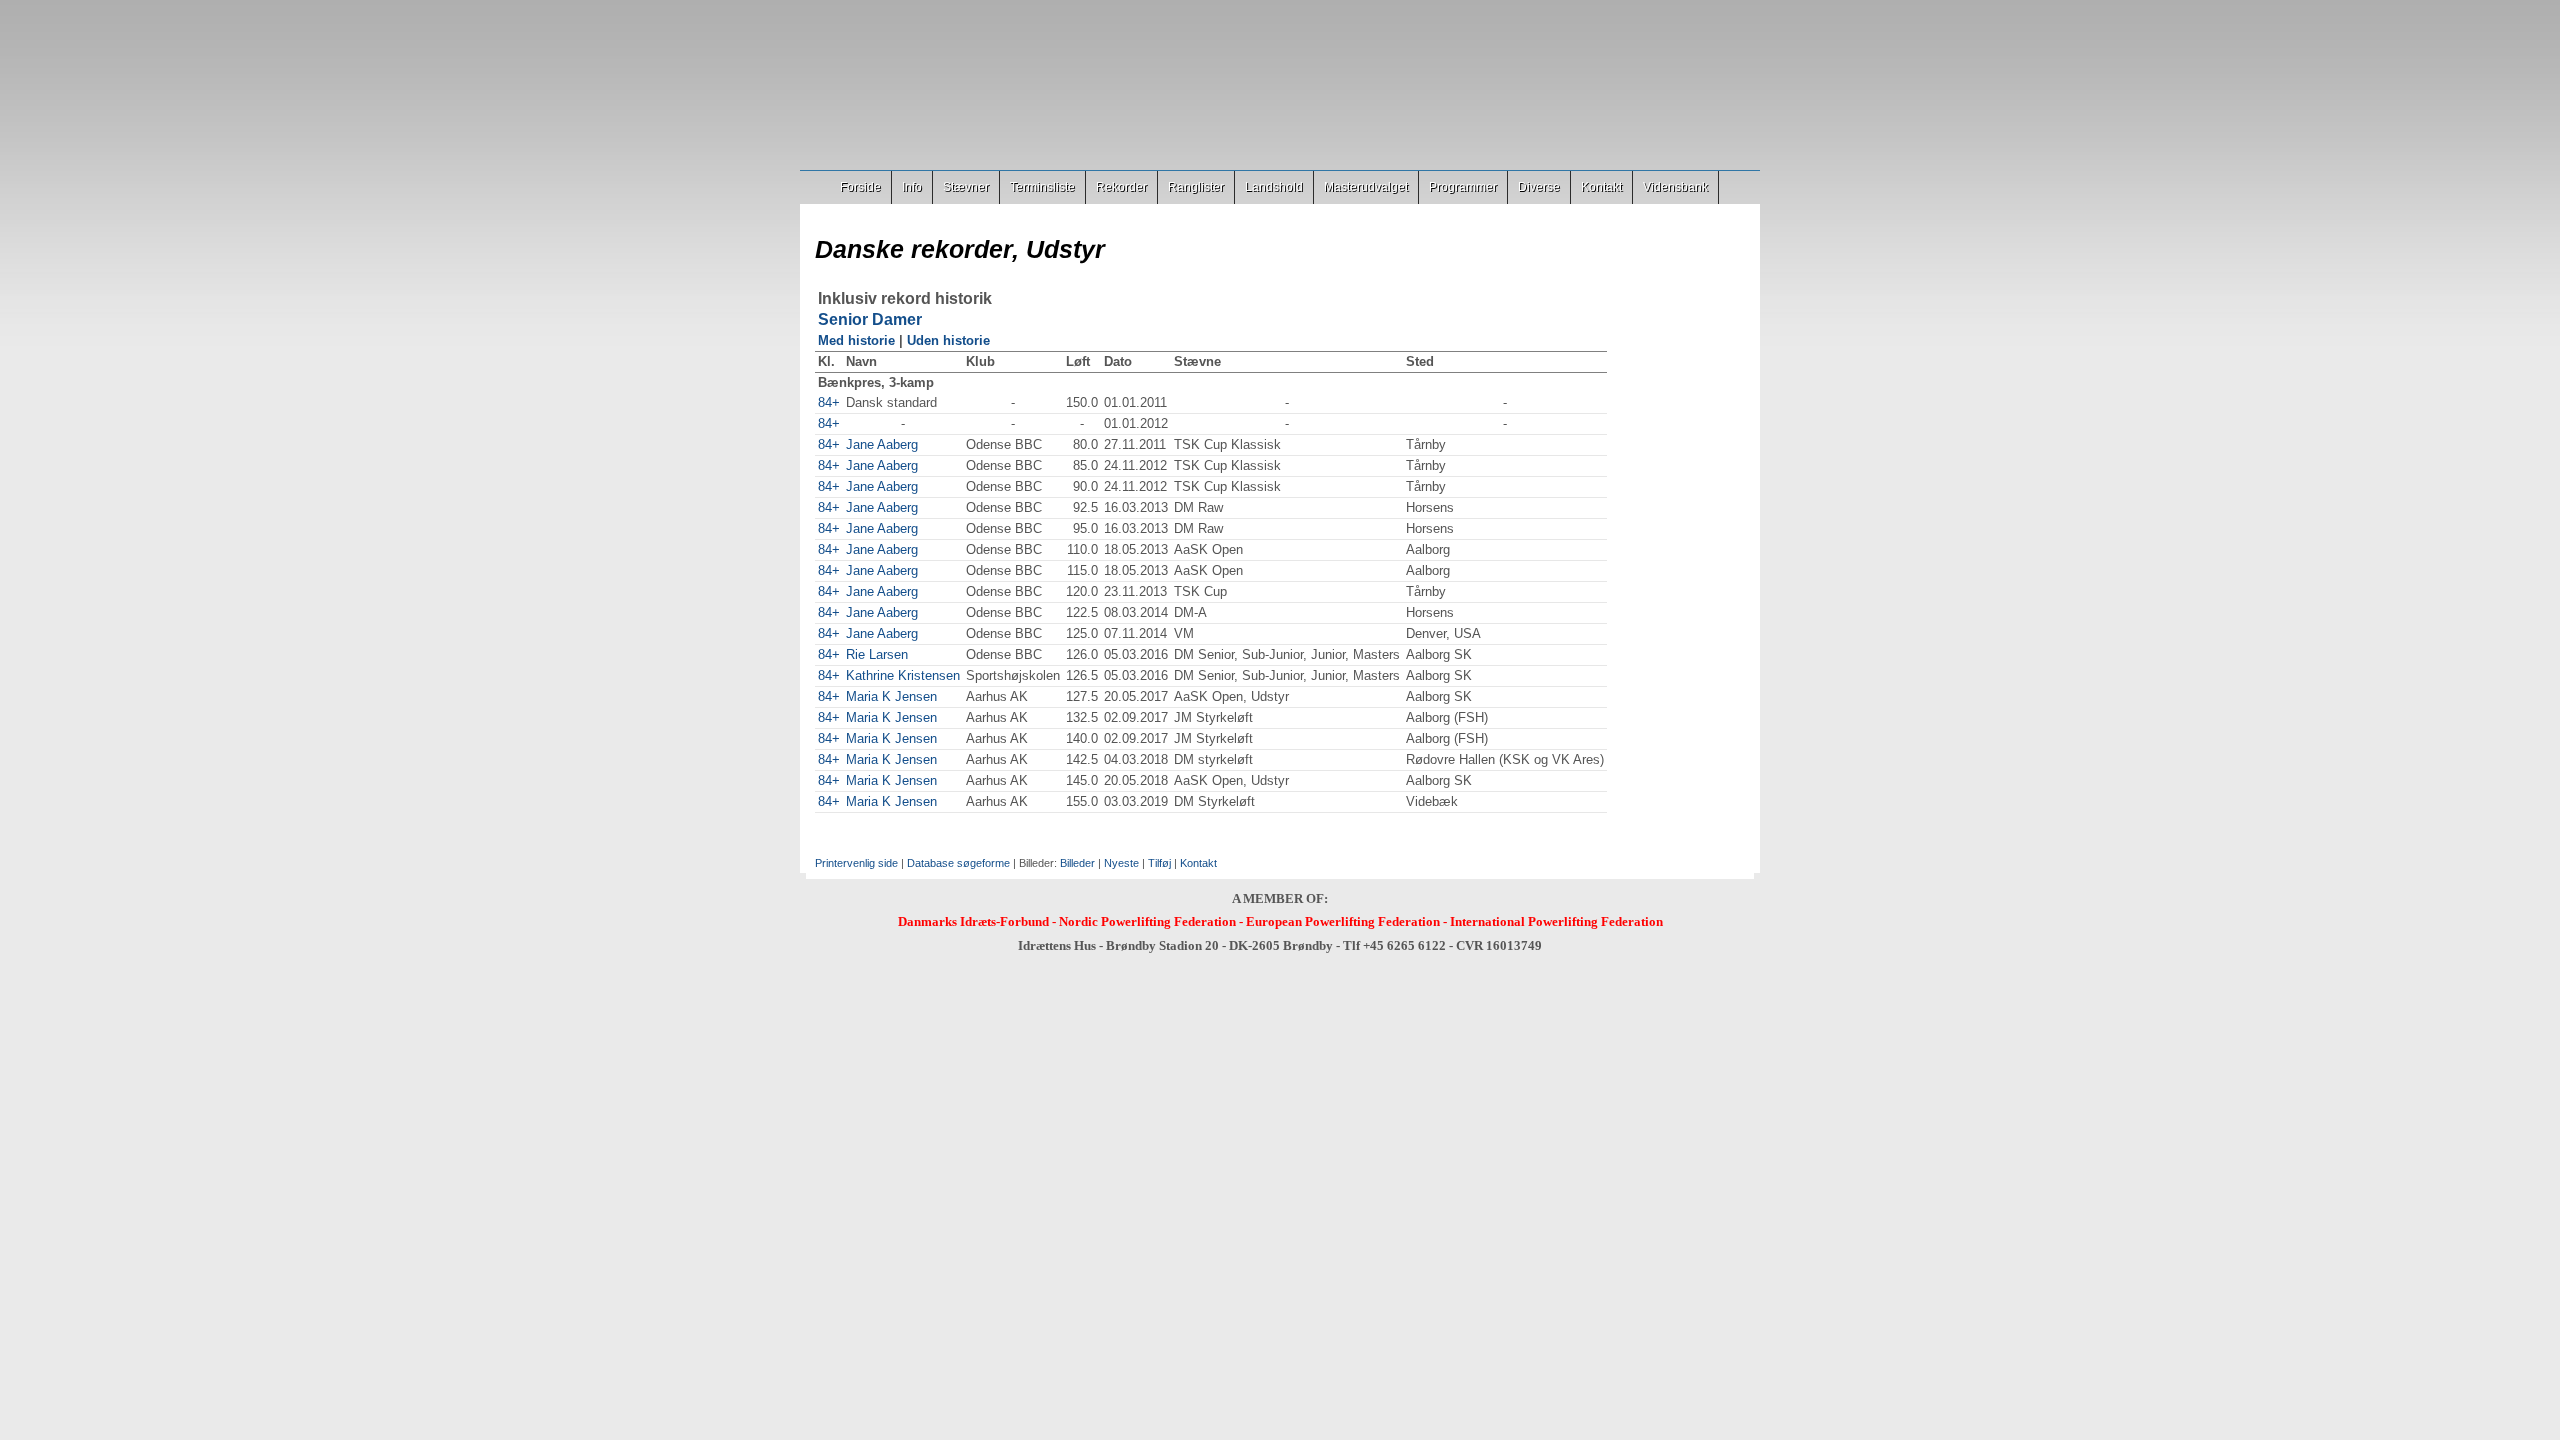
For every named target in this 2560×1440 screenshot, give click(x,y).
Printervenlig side (856, 863)
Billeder (1077, 863)
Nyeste (1121, 863)
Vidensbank (1675, 187)
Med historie (856, 340)
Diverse (1539, 187)
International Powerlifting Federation (1556, 921)
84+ (829, 402)
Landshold (1274, 187)
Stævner (966, 187)
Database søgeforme (958, 863)
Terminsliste (1042, 187)
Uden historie (948, 340)
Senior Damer (870, 319)
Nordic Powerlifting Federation (1147, 921)
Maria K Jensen (891, 696)
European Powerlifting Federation (1343, 921)
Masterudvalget (1366, 187)
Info (912, 187)
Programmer (1463, 187)
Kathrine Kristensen (903, 675)
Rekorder (1121, 187)
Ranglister (1196, 187)
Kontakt (1601, 187)
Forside (860, 187)
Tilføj (1159, 863)
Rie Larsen (877, 654)
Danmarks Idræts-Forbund (973, 921)
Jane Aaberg (882, 444)
